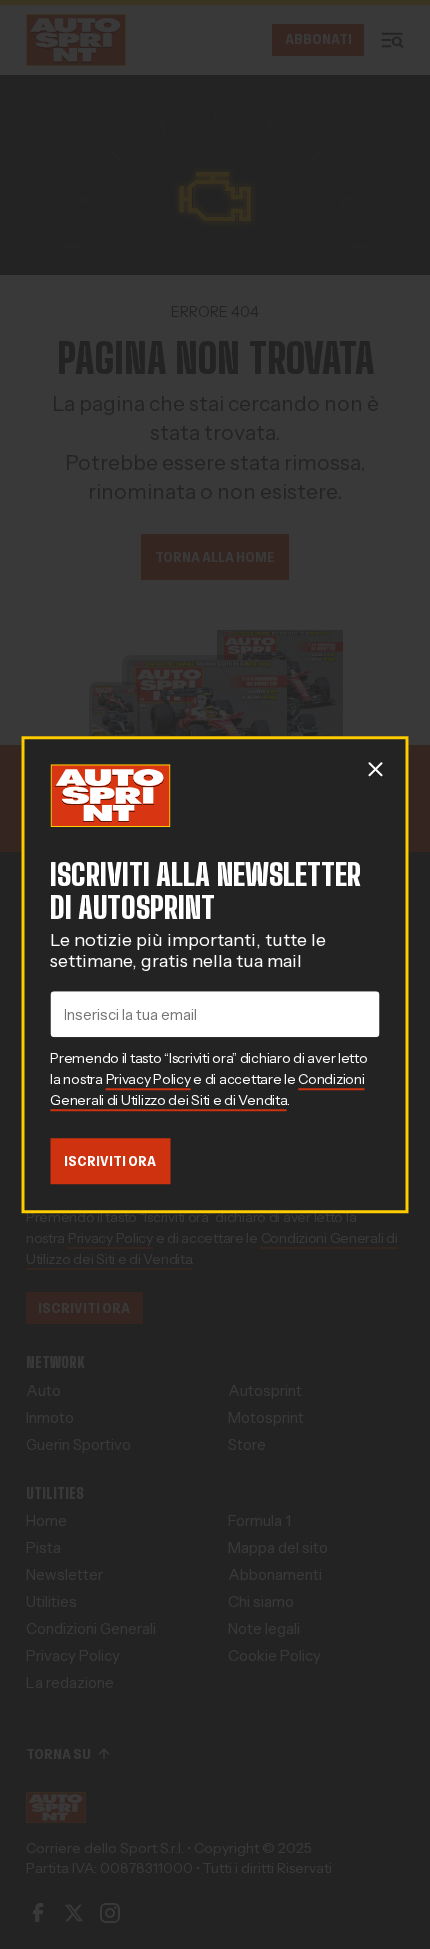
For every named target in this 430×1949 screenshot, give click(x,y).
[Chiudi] (376, 769)
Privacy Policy (148, 1079)
